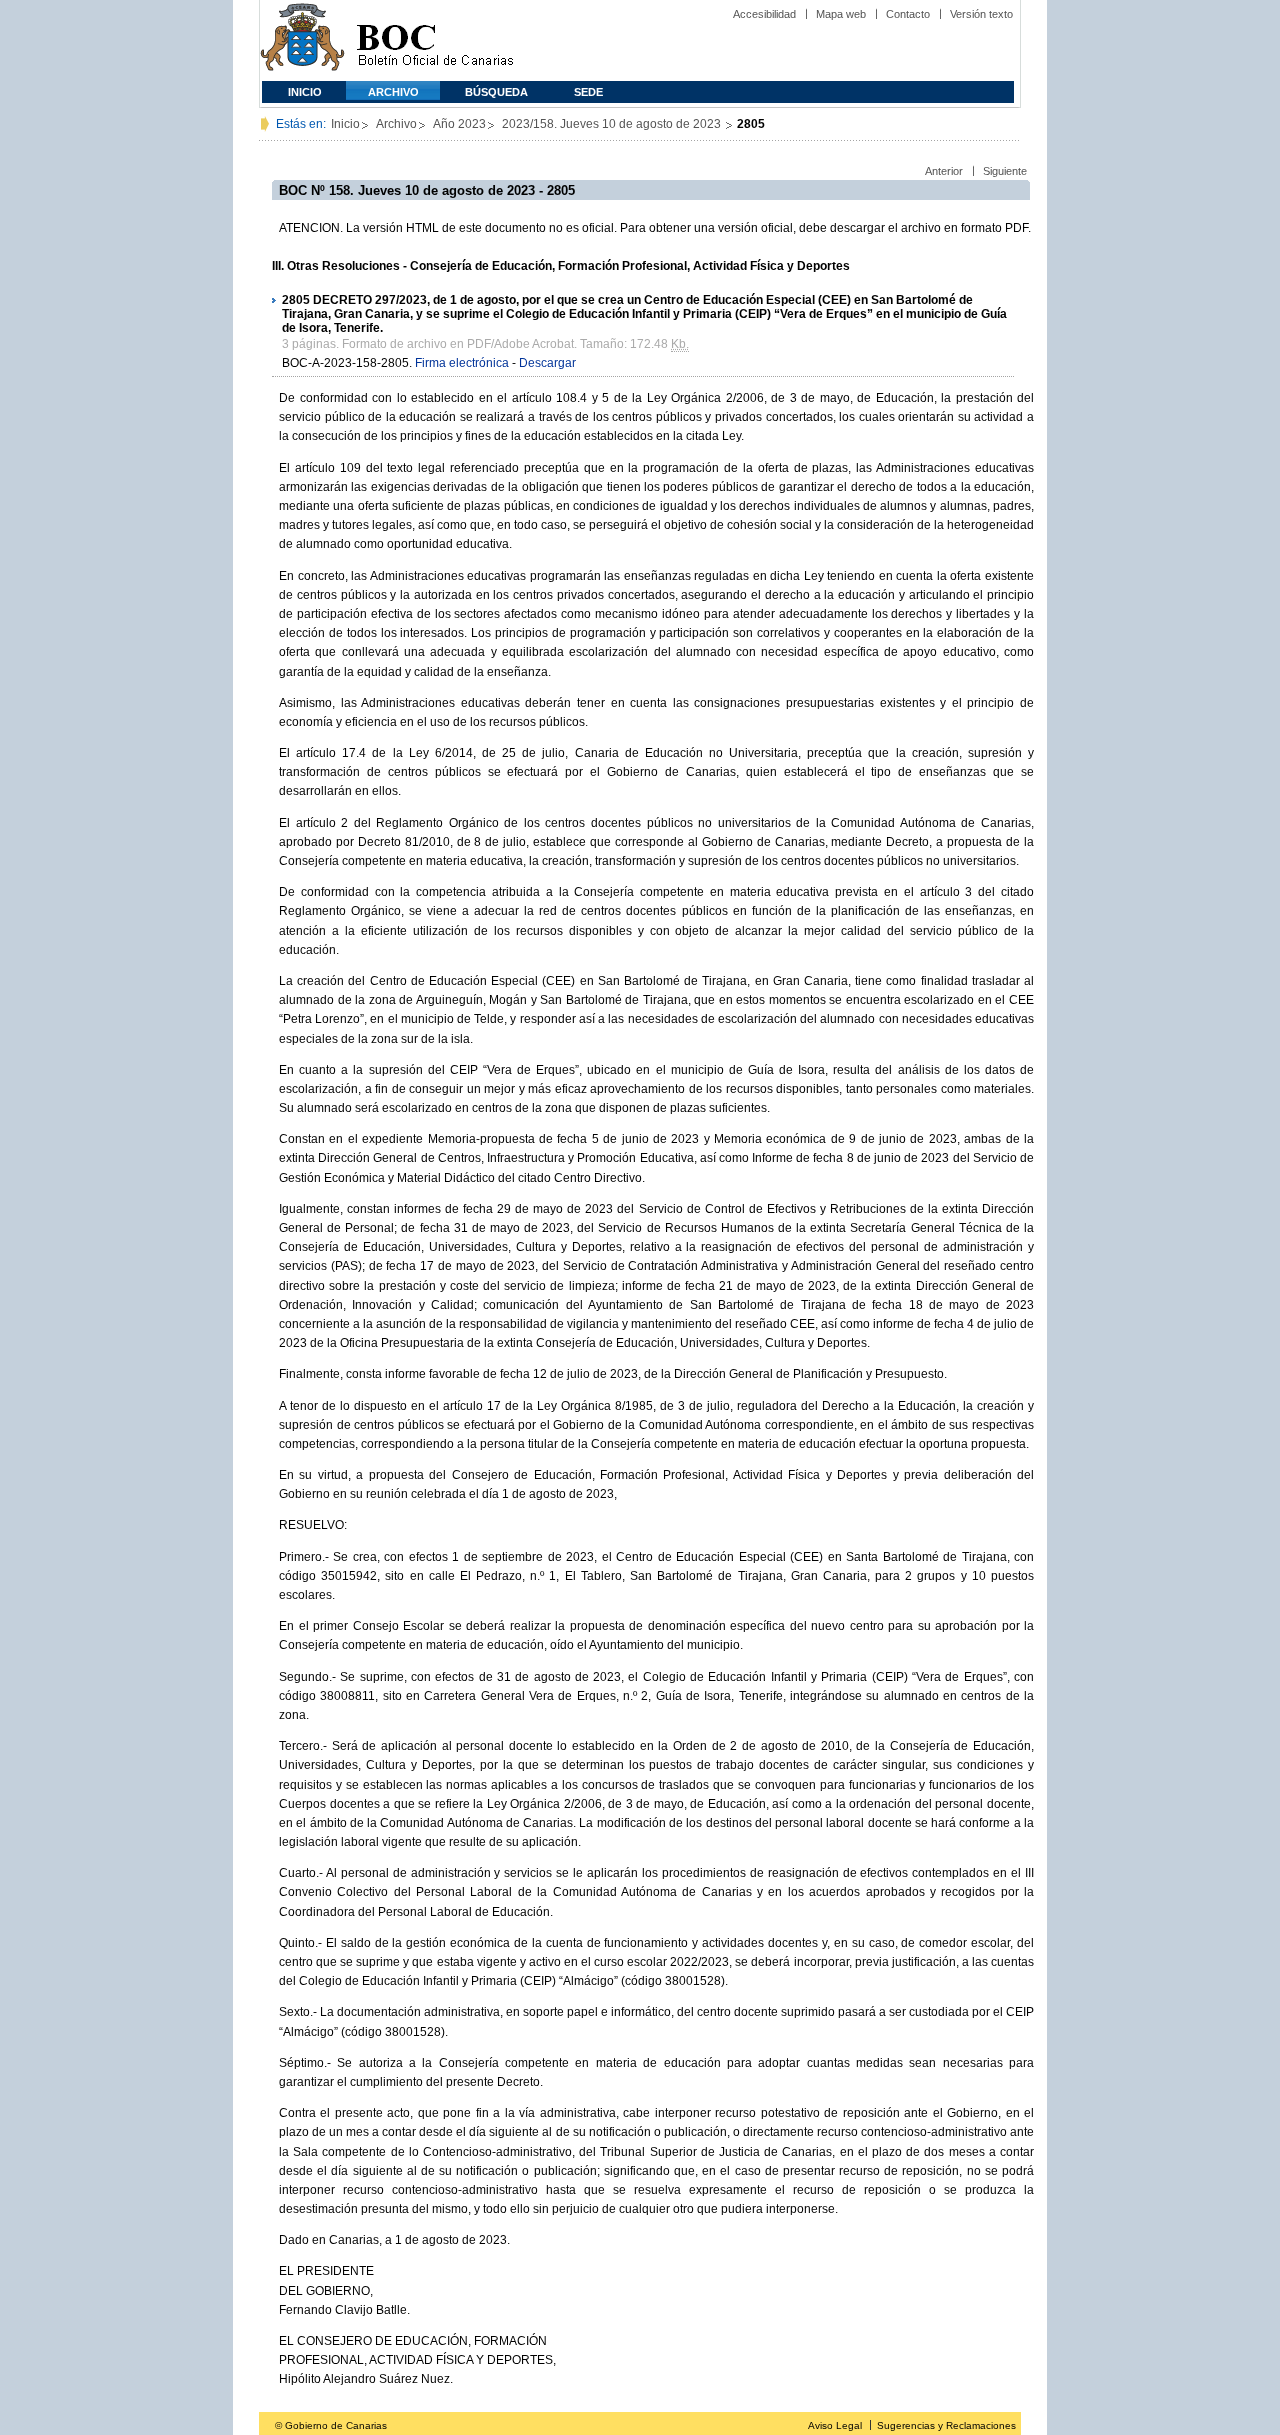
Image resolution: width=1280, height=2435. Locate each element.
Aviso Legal (835, 2425)
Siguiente (1005, 171)
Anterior (944, 171)
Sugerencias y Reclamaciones (946, 2425)
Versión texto (981, 14)
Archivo (393, 92)
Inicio (305, 92)
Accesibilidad (764, 14)
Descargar (547, 363)
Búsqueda (496, 92)
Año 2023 (459, 124)
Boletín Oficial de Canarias (435, 40)
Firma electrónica (462, 363)
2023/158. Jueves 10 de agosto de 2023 (613, 124)
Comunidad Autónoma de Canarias (302, 40)
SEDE (588, 92)
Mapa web (841, 14)
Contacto (908, 14)
